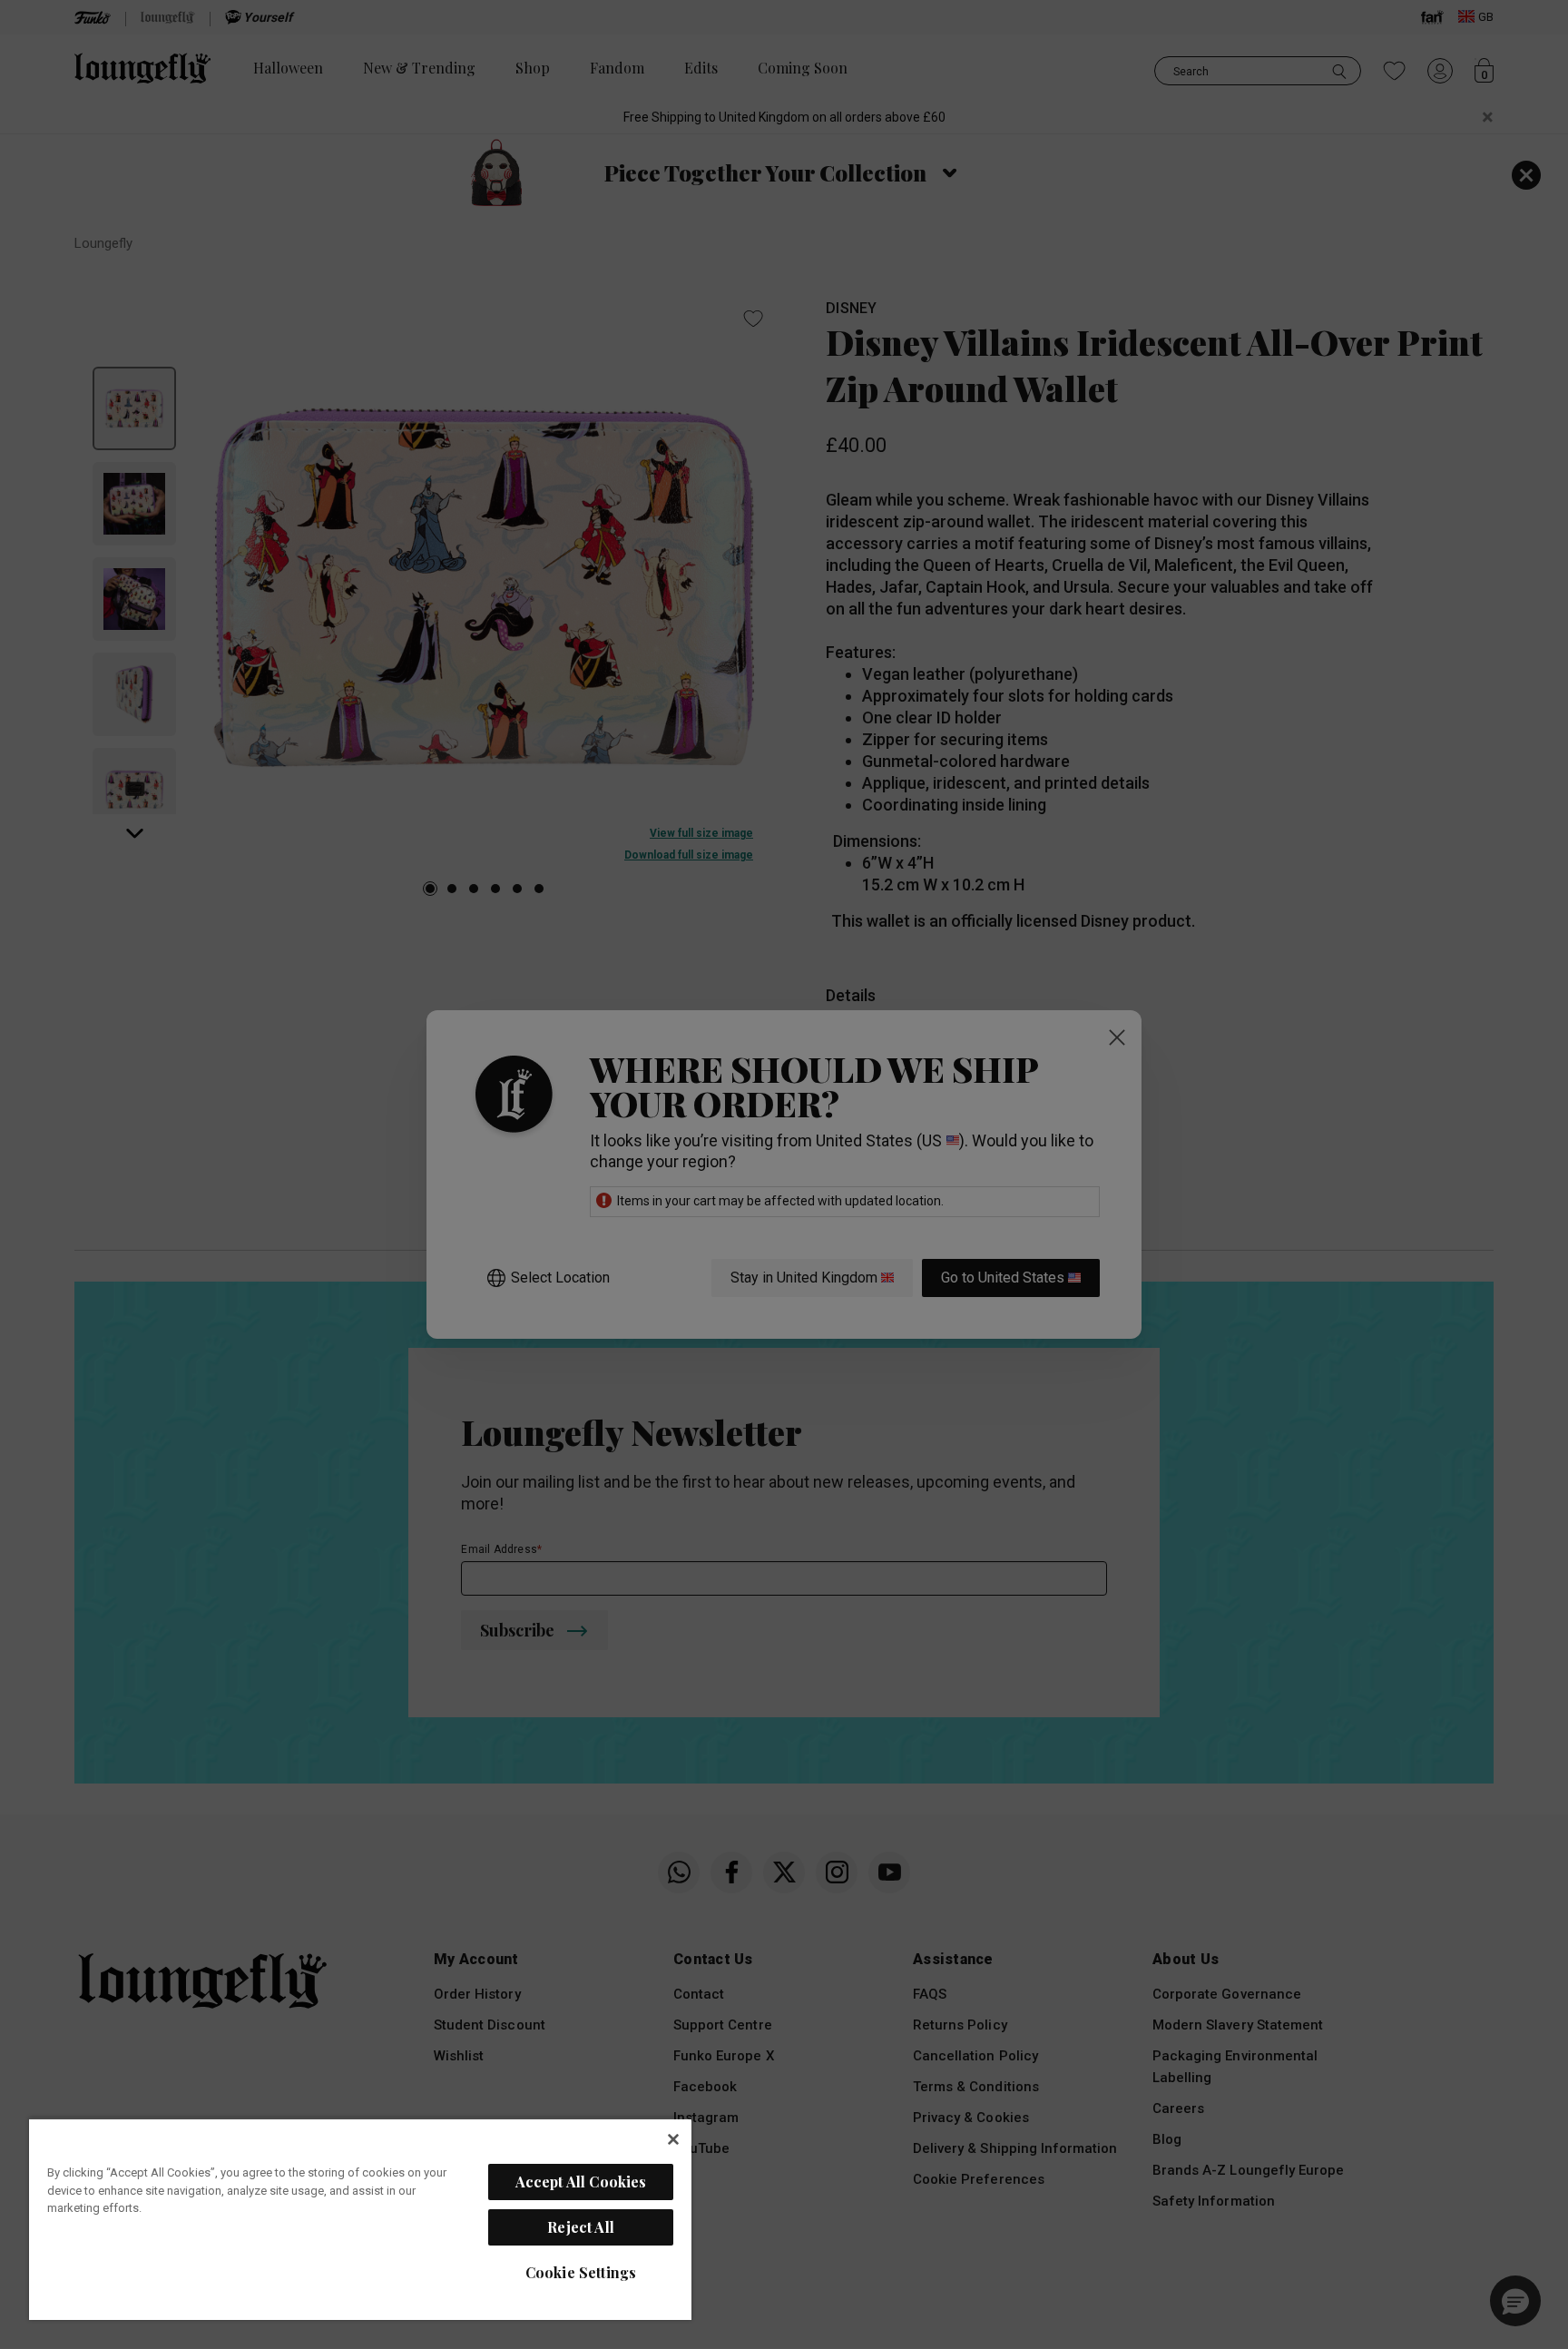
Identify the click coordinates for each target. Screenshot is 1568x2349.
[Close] (673, 2139)
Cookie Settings (581, 2272)
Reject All (581, 2227)
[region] (360, 2219)
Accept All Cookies (581, 2182)
